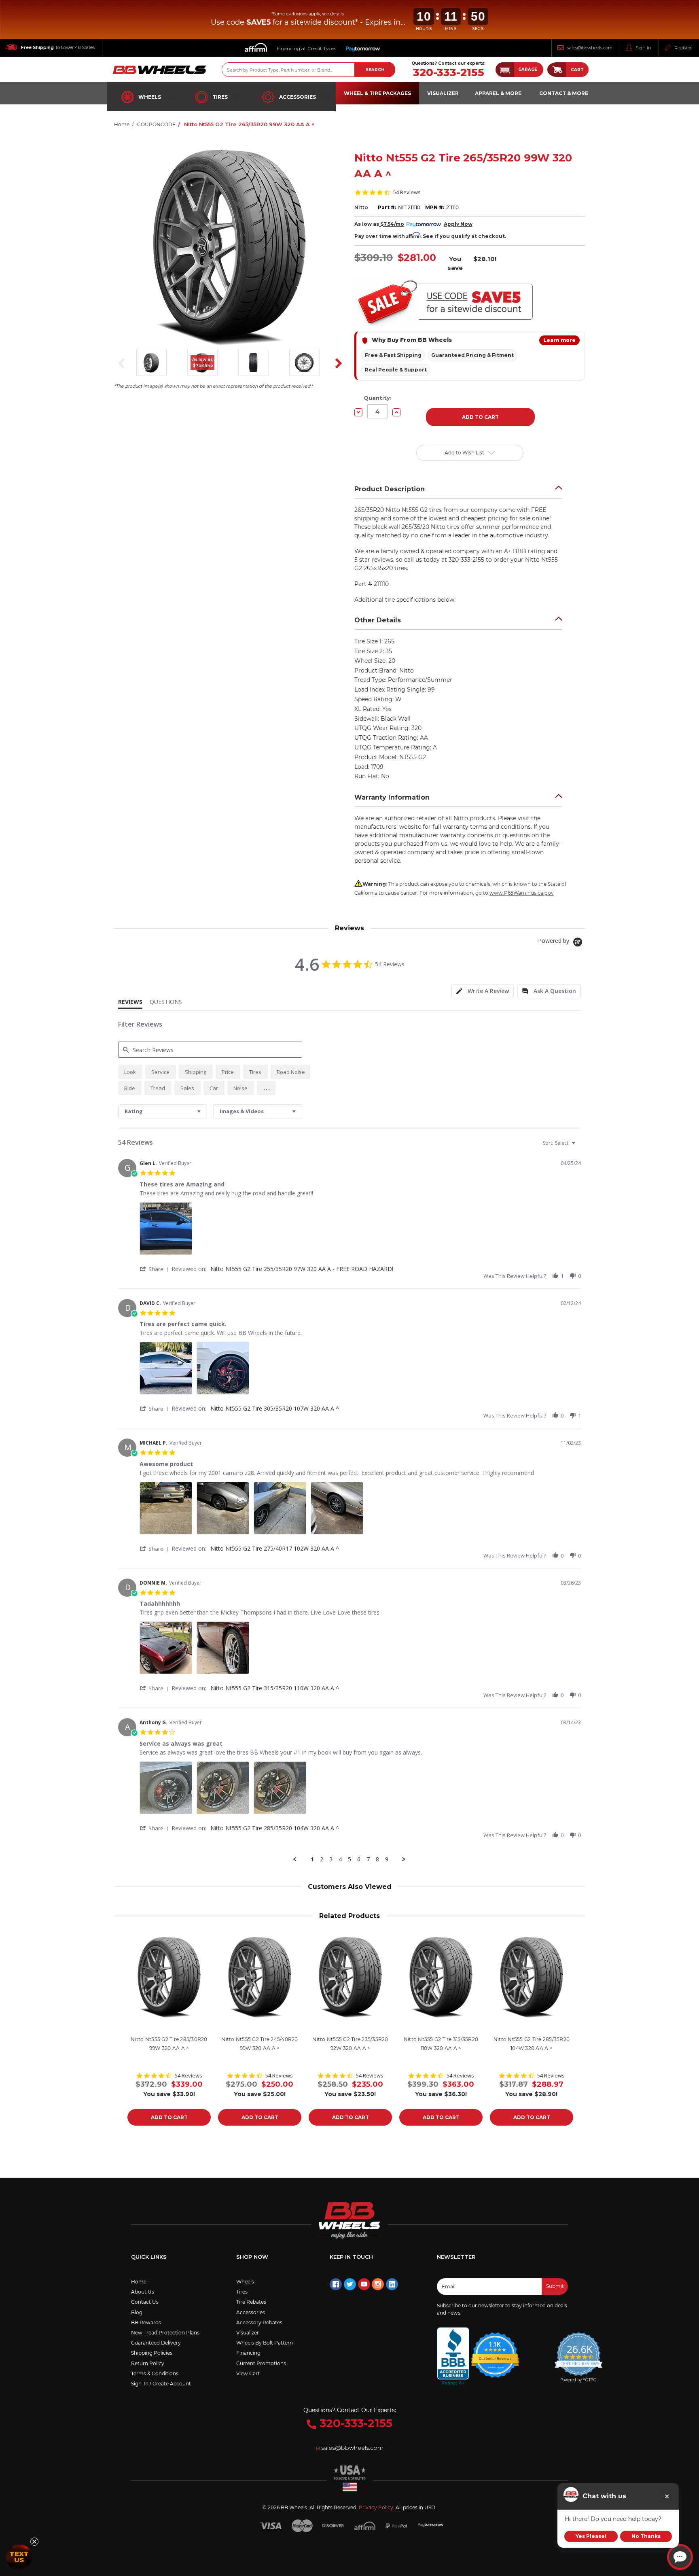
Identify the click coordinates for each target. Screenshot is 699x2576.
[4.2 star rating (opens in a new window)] (495, 2350)
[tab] (483, 991)
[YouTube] (364, 2284)
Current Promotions (261, 2363)
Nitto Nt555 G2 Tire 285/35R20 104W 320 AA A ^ (275, 1828)
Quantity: (378, 398)
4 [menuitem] (340, 1859)
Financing (248, 2353)
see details (333, 14)
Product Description (390, 489)
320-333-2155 (449, 73)
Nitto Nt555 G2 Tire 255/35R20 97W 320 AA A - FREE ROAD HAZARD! (302, 1269)
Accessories (298, 97)
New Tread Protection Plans (165, 2333)
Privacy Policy (376, 2507)
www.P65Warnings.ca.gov (522, 893)
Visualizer (248, 2333)
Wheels (150, 97)
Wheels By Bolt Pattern (265, 2343)
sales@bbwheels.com (590, 48)
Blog (137, 2312)
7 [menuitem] (368, 1859)
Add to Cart (169, 2117)
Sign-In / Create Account (161, 2384)
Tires (220, 97)
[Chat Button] (680, 2557)
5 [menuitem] (349, 1859)
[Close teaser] (34, 2542)
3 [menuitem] (331, 1859)
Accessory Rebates (259, 2322)
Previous (119, 363)
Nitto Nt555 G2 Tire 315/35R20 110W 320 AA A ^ (275, 1688)
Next (336, 363)
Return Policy (148, 2363)
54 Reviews (407, 192)
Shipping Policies (152, 2353)
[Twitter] (350, 2284)
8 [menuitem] (377, 1859)
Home (139, 2282)
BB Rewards (146, 2322)
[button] (519, 70)
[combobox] (163, 1111)
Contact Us (145, 2302)
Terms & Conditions (155, 2373)
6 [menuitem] (359, 1859)
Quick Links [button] (149, 2257)
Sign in (643, 48)
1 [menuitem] (312, 1859)
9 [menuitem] (387, 1859)
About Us (143, 2292)
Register (683, 48)
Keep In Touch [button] (351, 2257)
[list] (360, 1231)
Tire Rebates (251, 2302)
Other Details (378, 620)
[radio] (130, 1072)
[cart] (557, 70)
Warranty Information (392, 797)
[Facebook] (336, 2284)
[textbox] (579, 1146)
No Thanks (646, 2536)
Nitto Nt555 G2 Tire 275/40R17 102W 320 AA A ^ (275, 1548)
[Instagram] (378, 2284)
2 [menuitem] (322, 1859)
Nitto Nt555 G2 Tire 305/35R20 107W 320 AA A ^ (275, 1408)
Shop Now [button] (252, 2257)
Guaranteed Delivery (156, 2343)
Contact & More (564, 93)
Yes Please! (591, 2536)
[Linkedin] (392, 2284)
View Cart (248, 2373)
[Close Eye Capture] (667, 2496)
